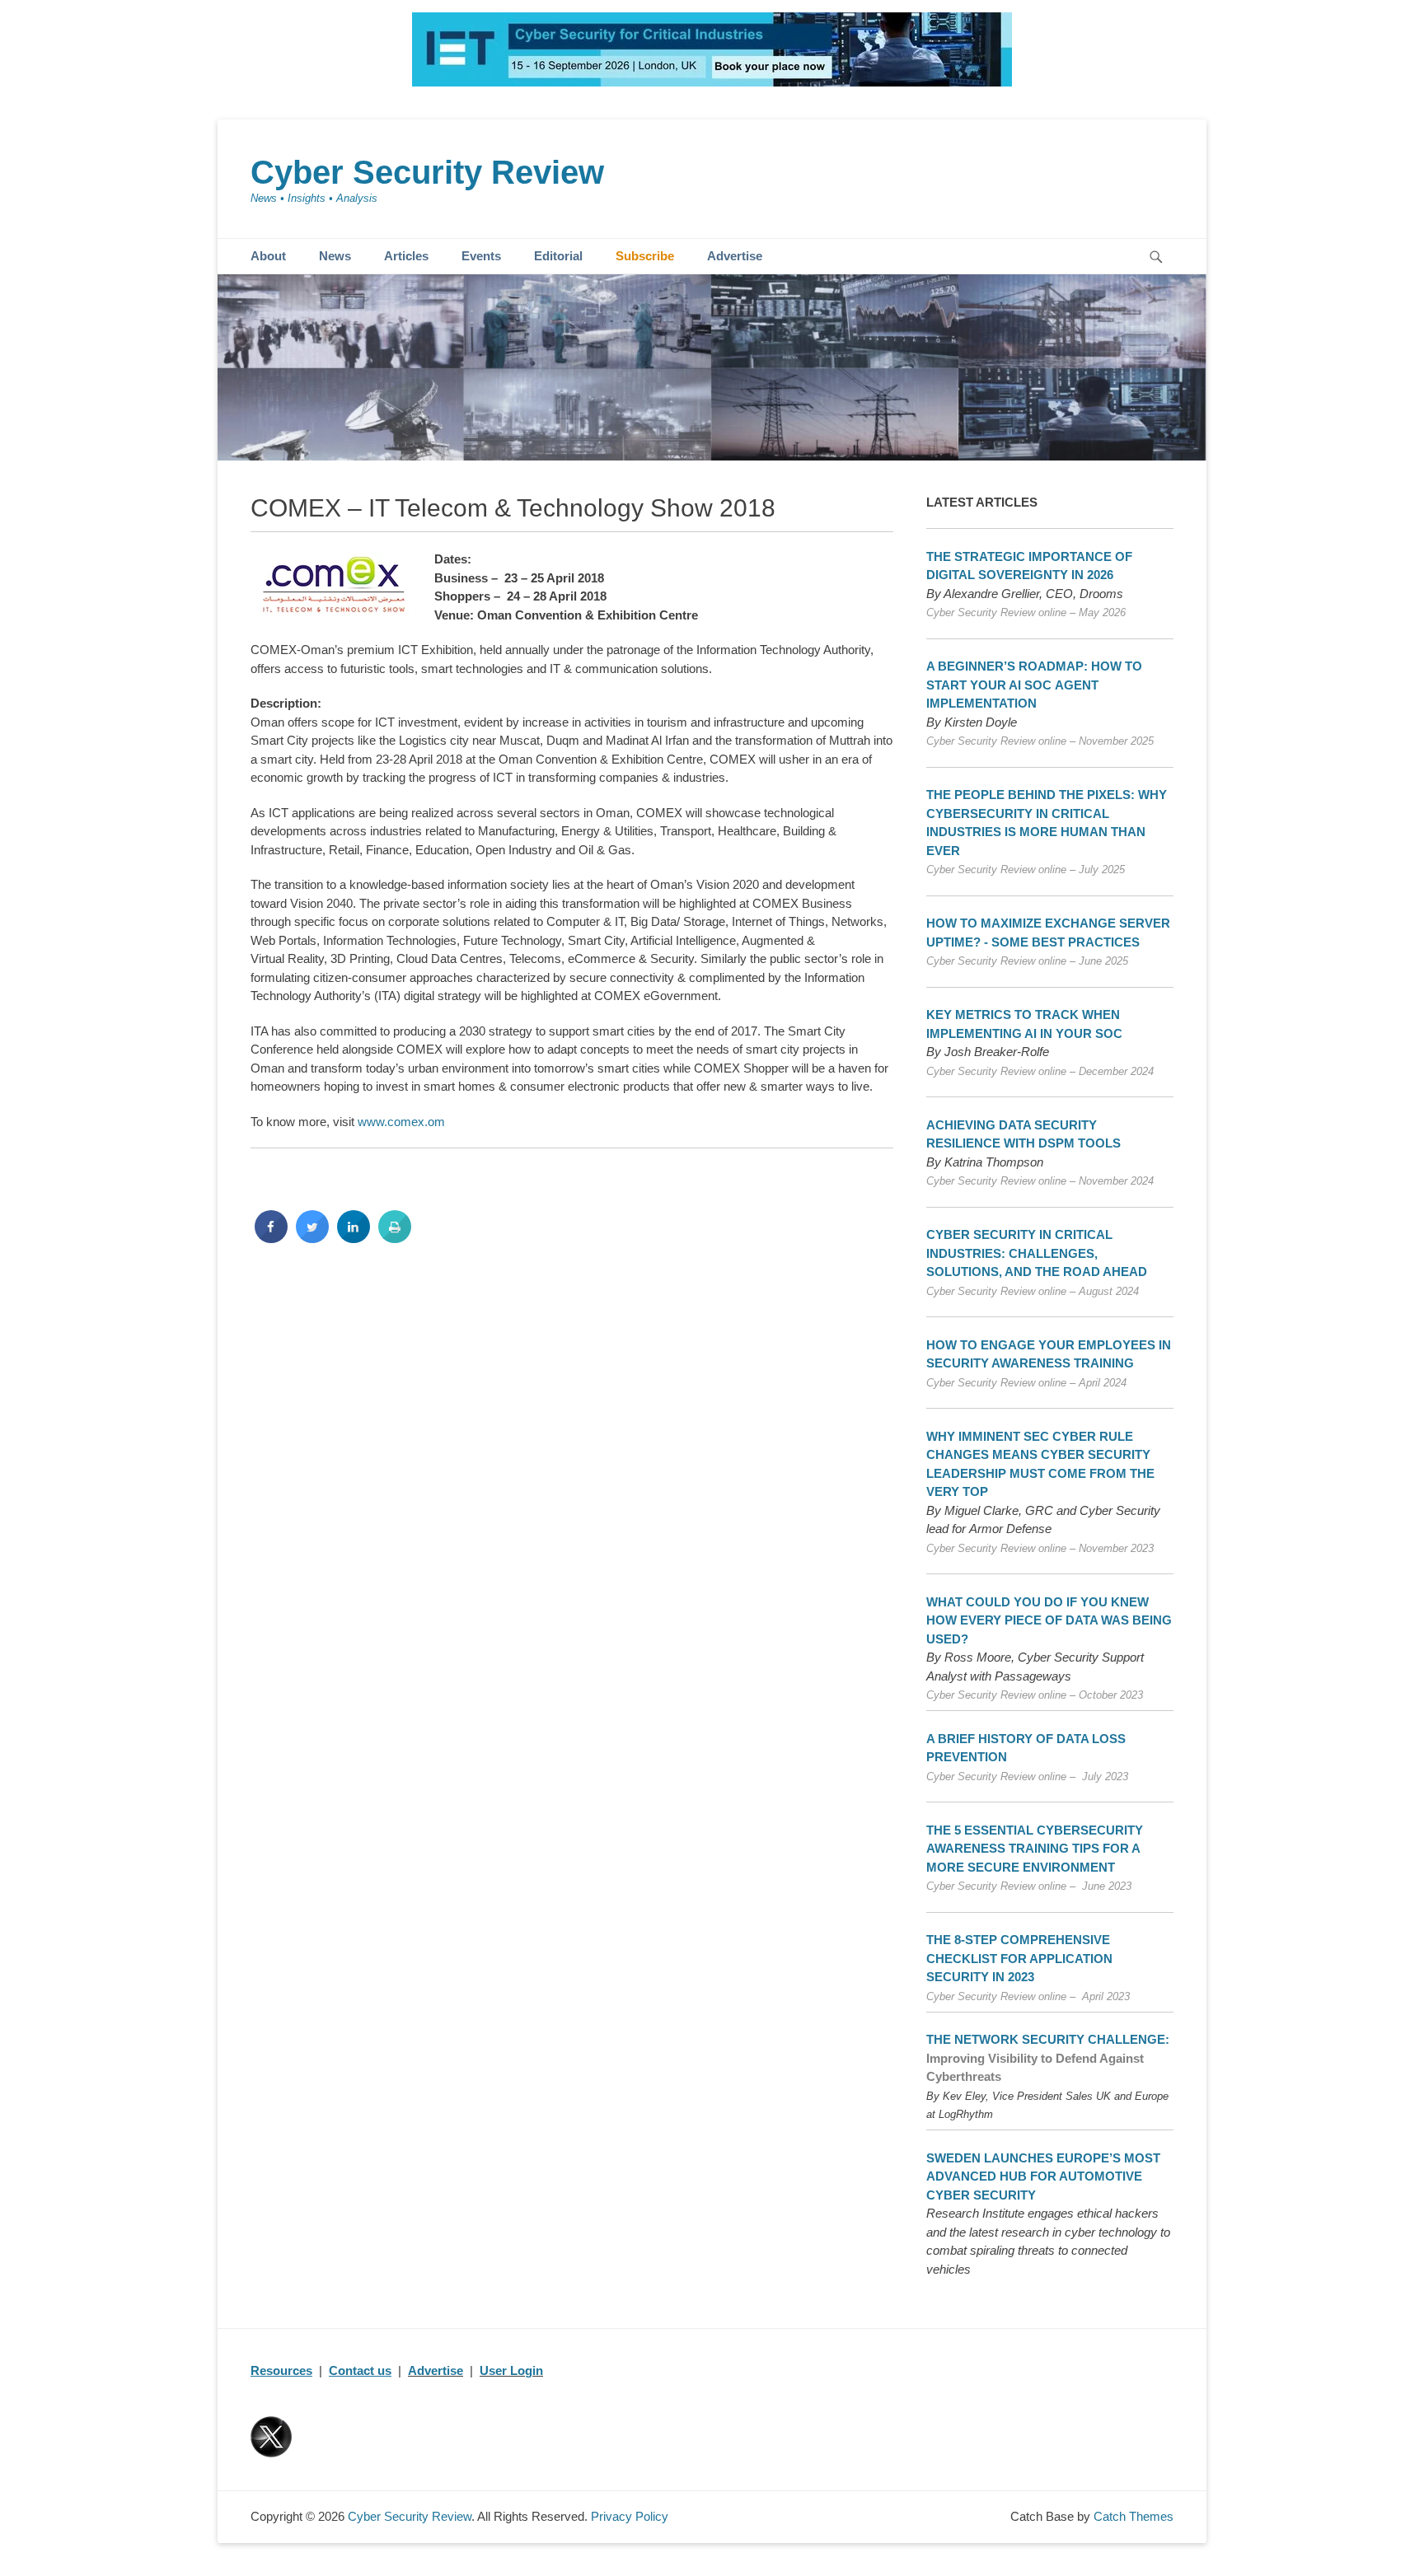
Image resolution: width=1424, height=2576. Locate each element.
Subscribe (645, 256)
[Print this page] (395, 1238)
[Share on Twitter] (312, 1238)
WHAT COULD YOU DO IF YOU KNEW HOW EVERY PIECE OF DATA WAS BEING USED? (1049, 1620)
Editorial (558, 256)
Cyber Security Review (427, 172)
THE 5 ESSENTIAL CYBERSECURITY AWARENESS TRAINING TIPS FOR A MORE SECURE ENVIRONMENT (1035, 1849)
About (268, 256)
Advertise (735, 256)
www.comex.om (401, 1122)
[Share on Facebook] (271, 1238)
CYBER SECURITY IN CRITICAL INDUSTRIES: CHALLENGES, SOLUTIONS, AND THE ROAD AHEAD (1037, 1253)
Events (481, 256)
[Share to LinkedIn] (354, 1238)
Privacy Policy (630, 2516)
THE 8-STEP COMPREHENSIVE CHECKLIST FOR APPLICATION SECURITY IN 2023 (1019, 1958)
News (335, 256)
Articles (406, 256)
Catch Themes (1134, 2516)
